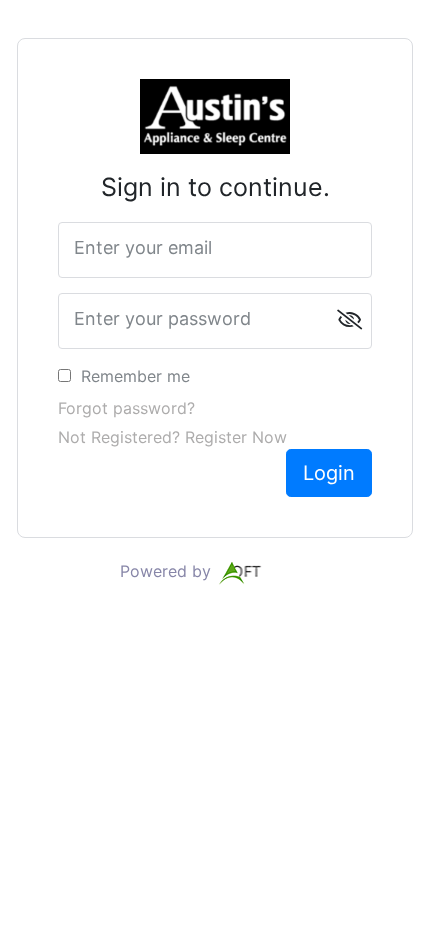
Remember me (135, 376)
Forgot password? (126, 408)
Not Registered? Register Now (172, 437)
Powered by (168, 571)
